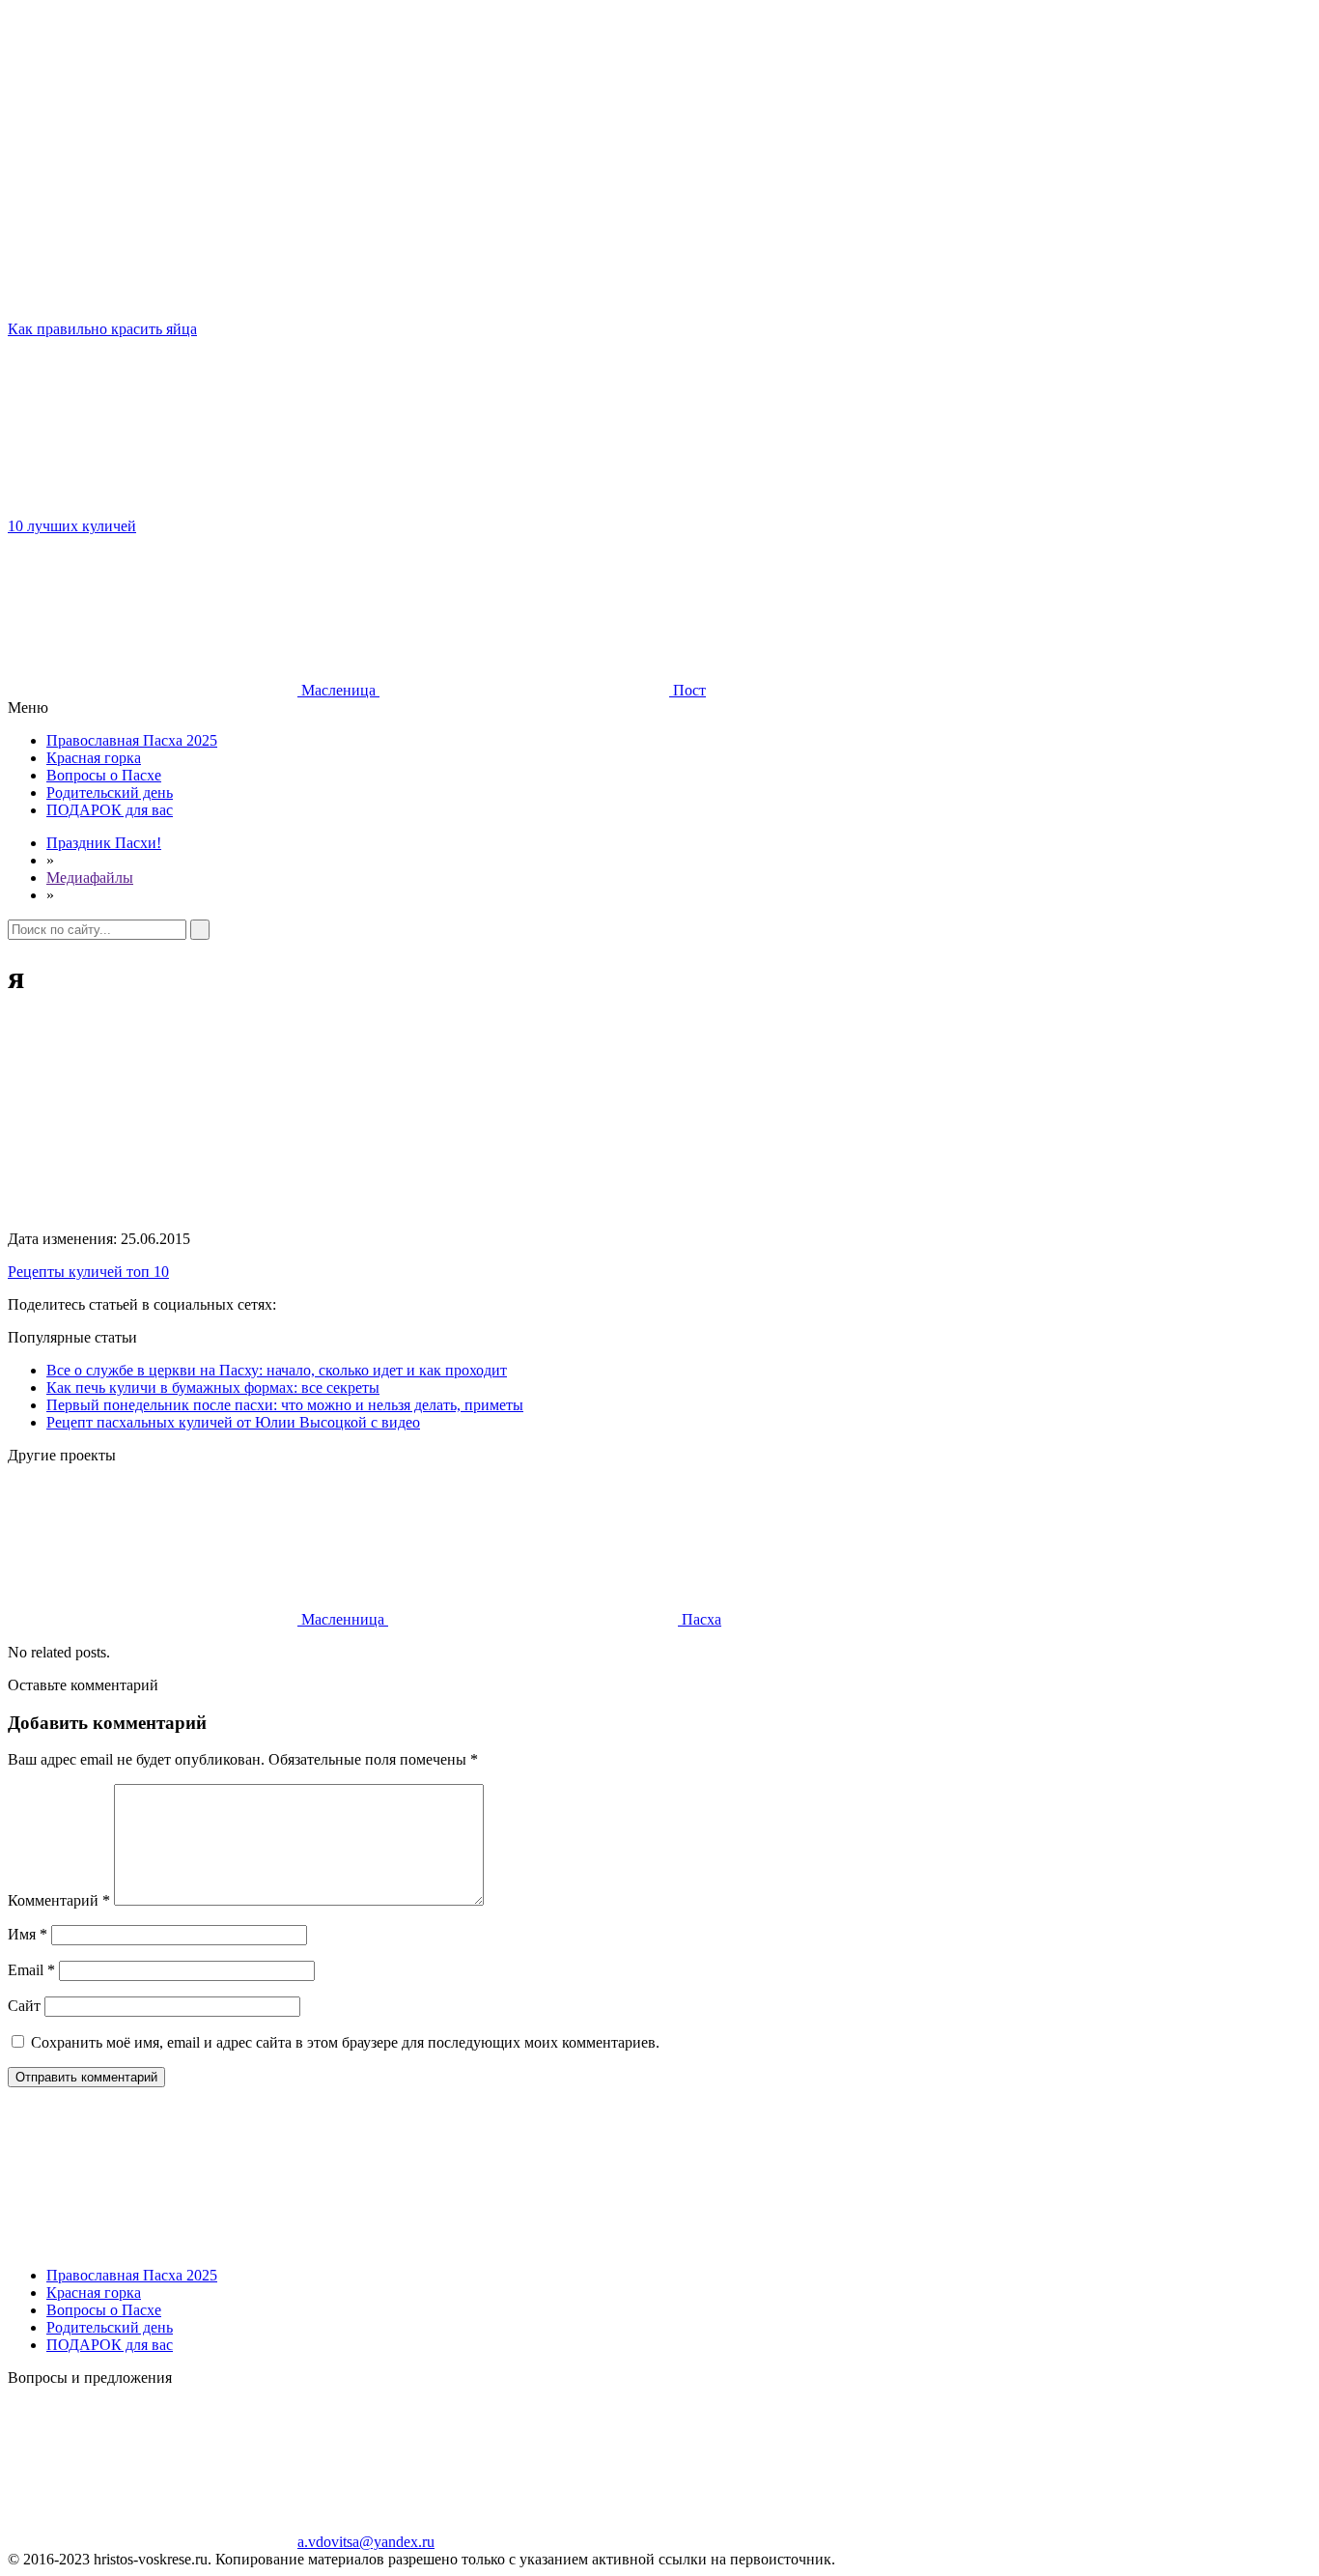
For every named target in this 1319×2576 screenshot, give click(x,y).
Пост (688, 690)
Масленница (343, 1619)
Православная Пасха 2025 (132, 740)
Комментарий (59, 1900)
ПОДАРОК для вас (110, 810)
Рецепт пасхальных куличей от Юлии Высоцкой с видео (233, 1422)
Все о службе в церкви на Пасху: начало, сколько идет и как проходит (277, 1370)
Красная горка (94, 758)
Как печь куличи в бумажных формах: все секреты (213, 1387)
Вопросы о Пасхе (104, 775)
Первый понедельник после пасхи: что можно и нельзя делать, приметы (285, 1405)
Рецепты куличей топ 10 (88, 1272)
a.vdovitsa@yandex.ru (366, 2542)
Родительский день (110, 793)
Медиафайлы (90, 878)
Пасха (700, 1619)
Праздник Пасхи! (104, 843)
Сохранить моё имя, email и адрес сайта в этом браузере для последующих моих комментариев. (345, 2042)
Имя (28, 1934)
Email (31, 1970)
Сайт (24, 2006)
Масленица (338, 690)
